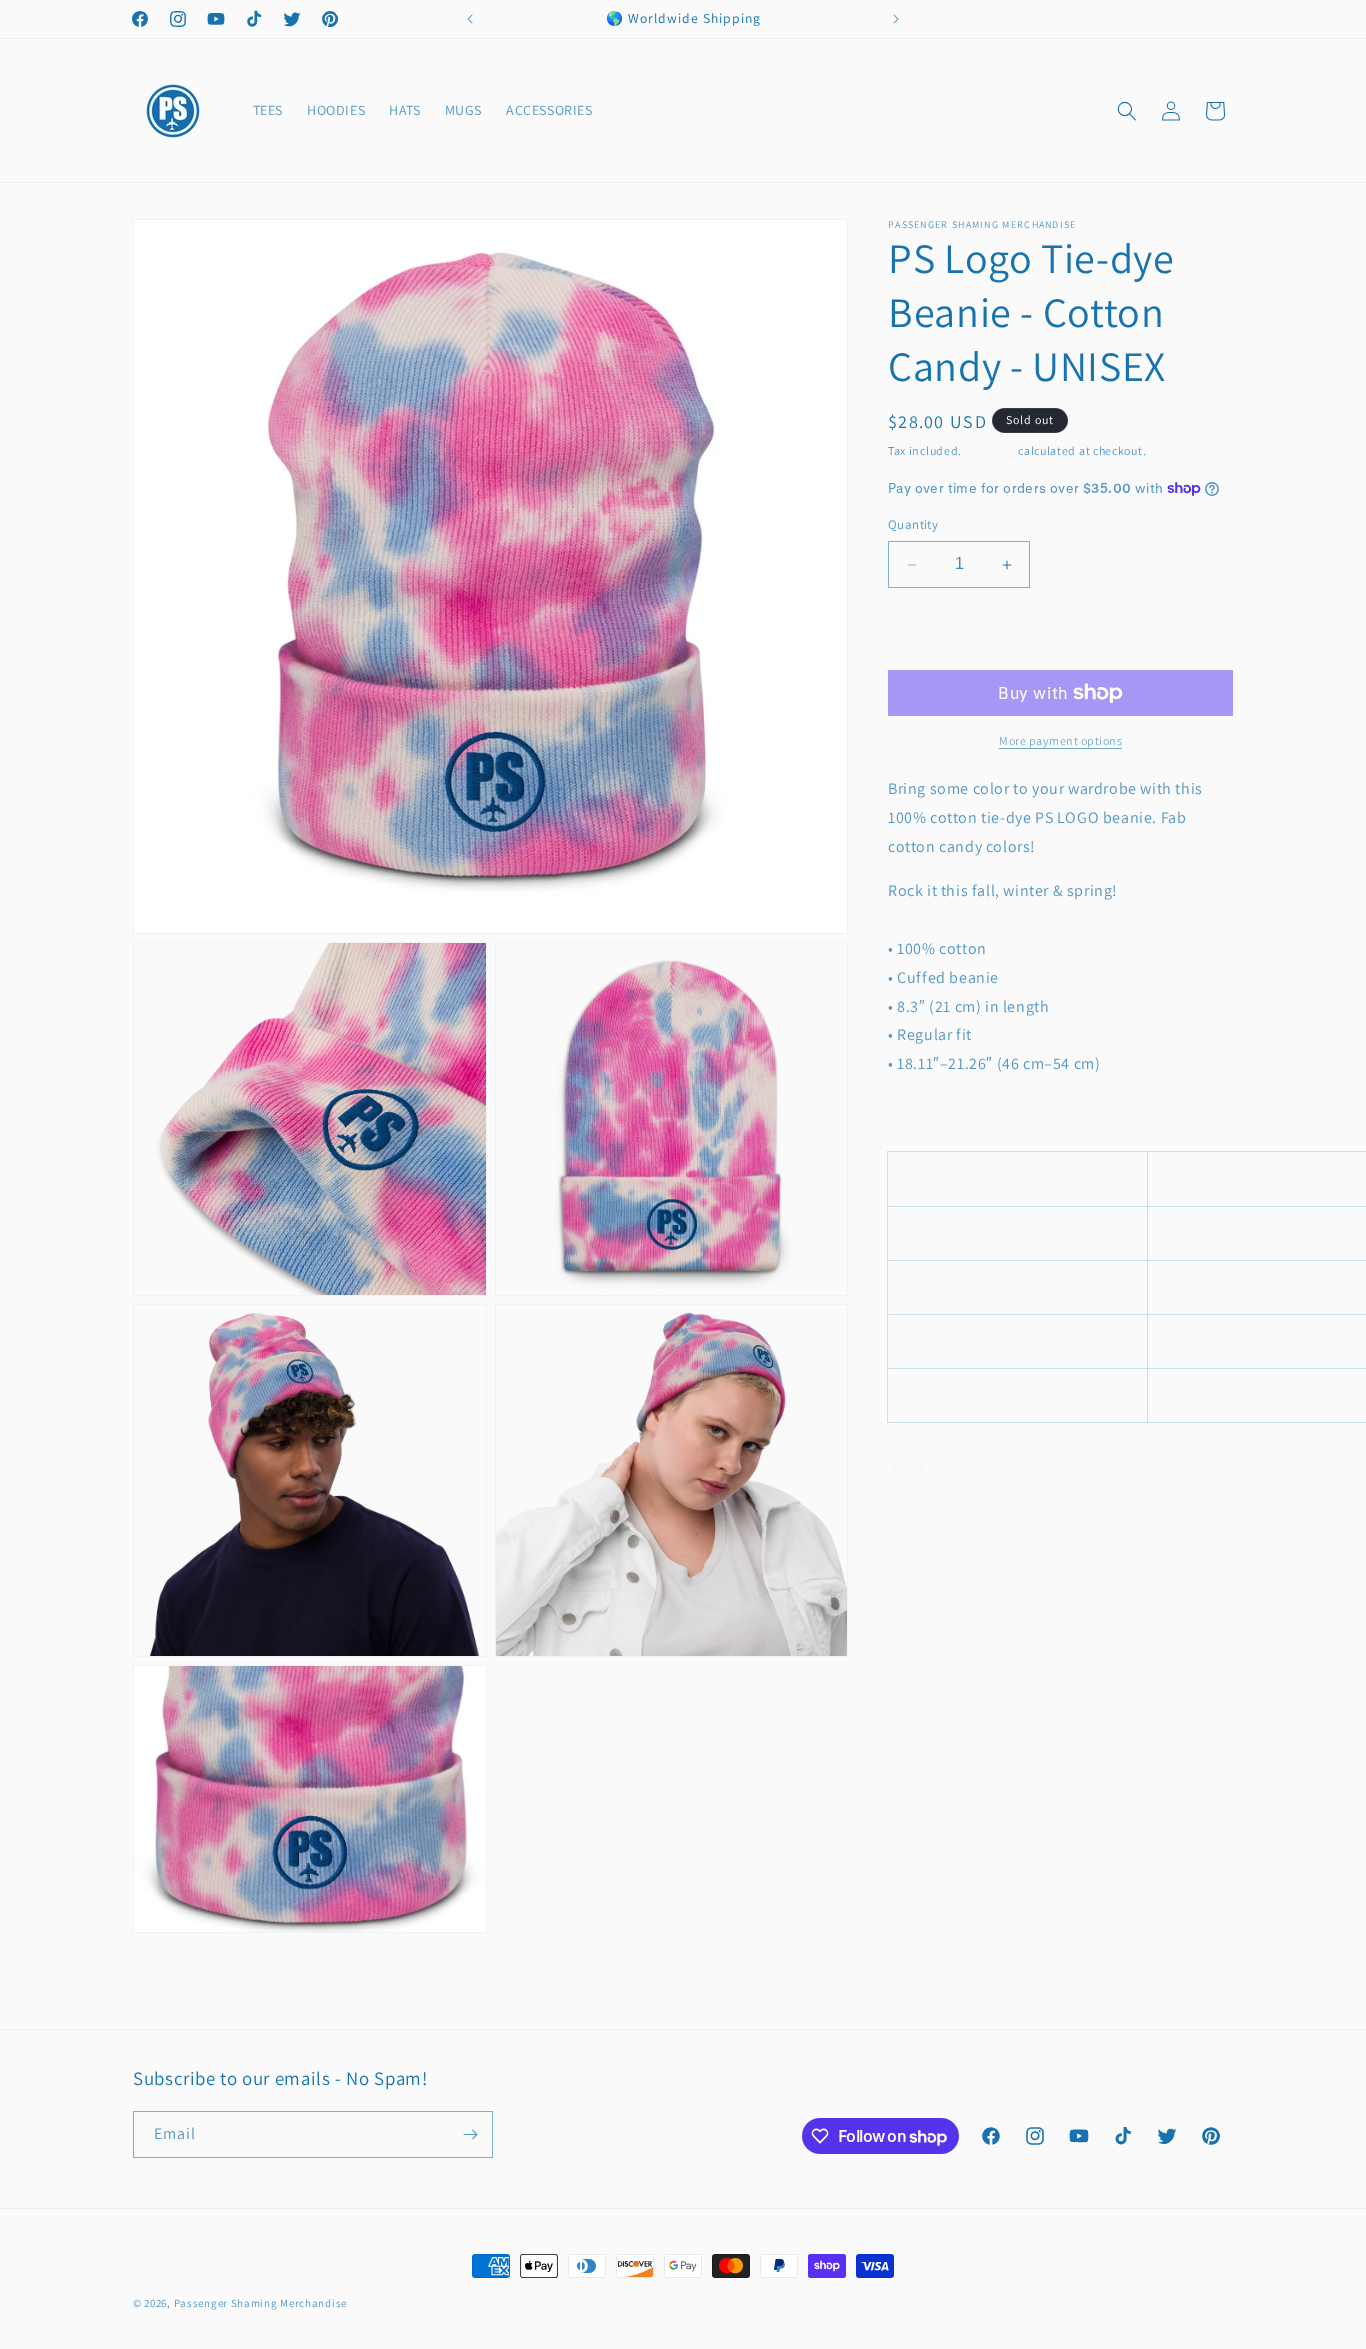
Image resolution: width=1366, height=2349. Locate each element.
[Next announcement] (896, 19)
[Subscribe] (470, 2134)
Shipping (990, 450)
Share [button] (929, 1469)
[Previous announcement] (470, 19)
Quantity (913, 525)
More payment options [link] (1060, 740)
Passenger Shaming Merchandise (260, 2303)
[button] (1127, 111)
